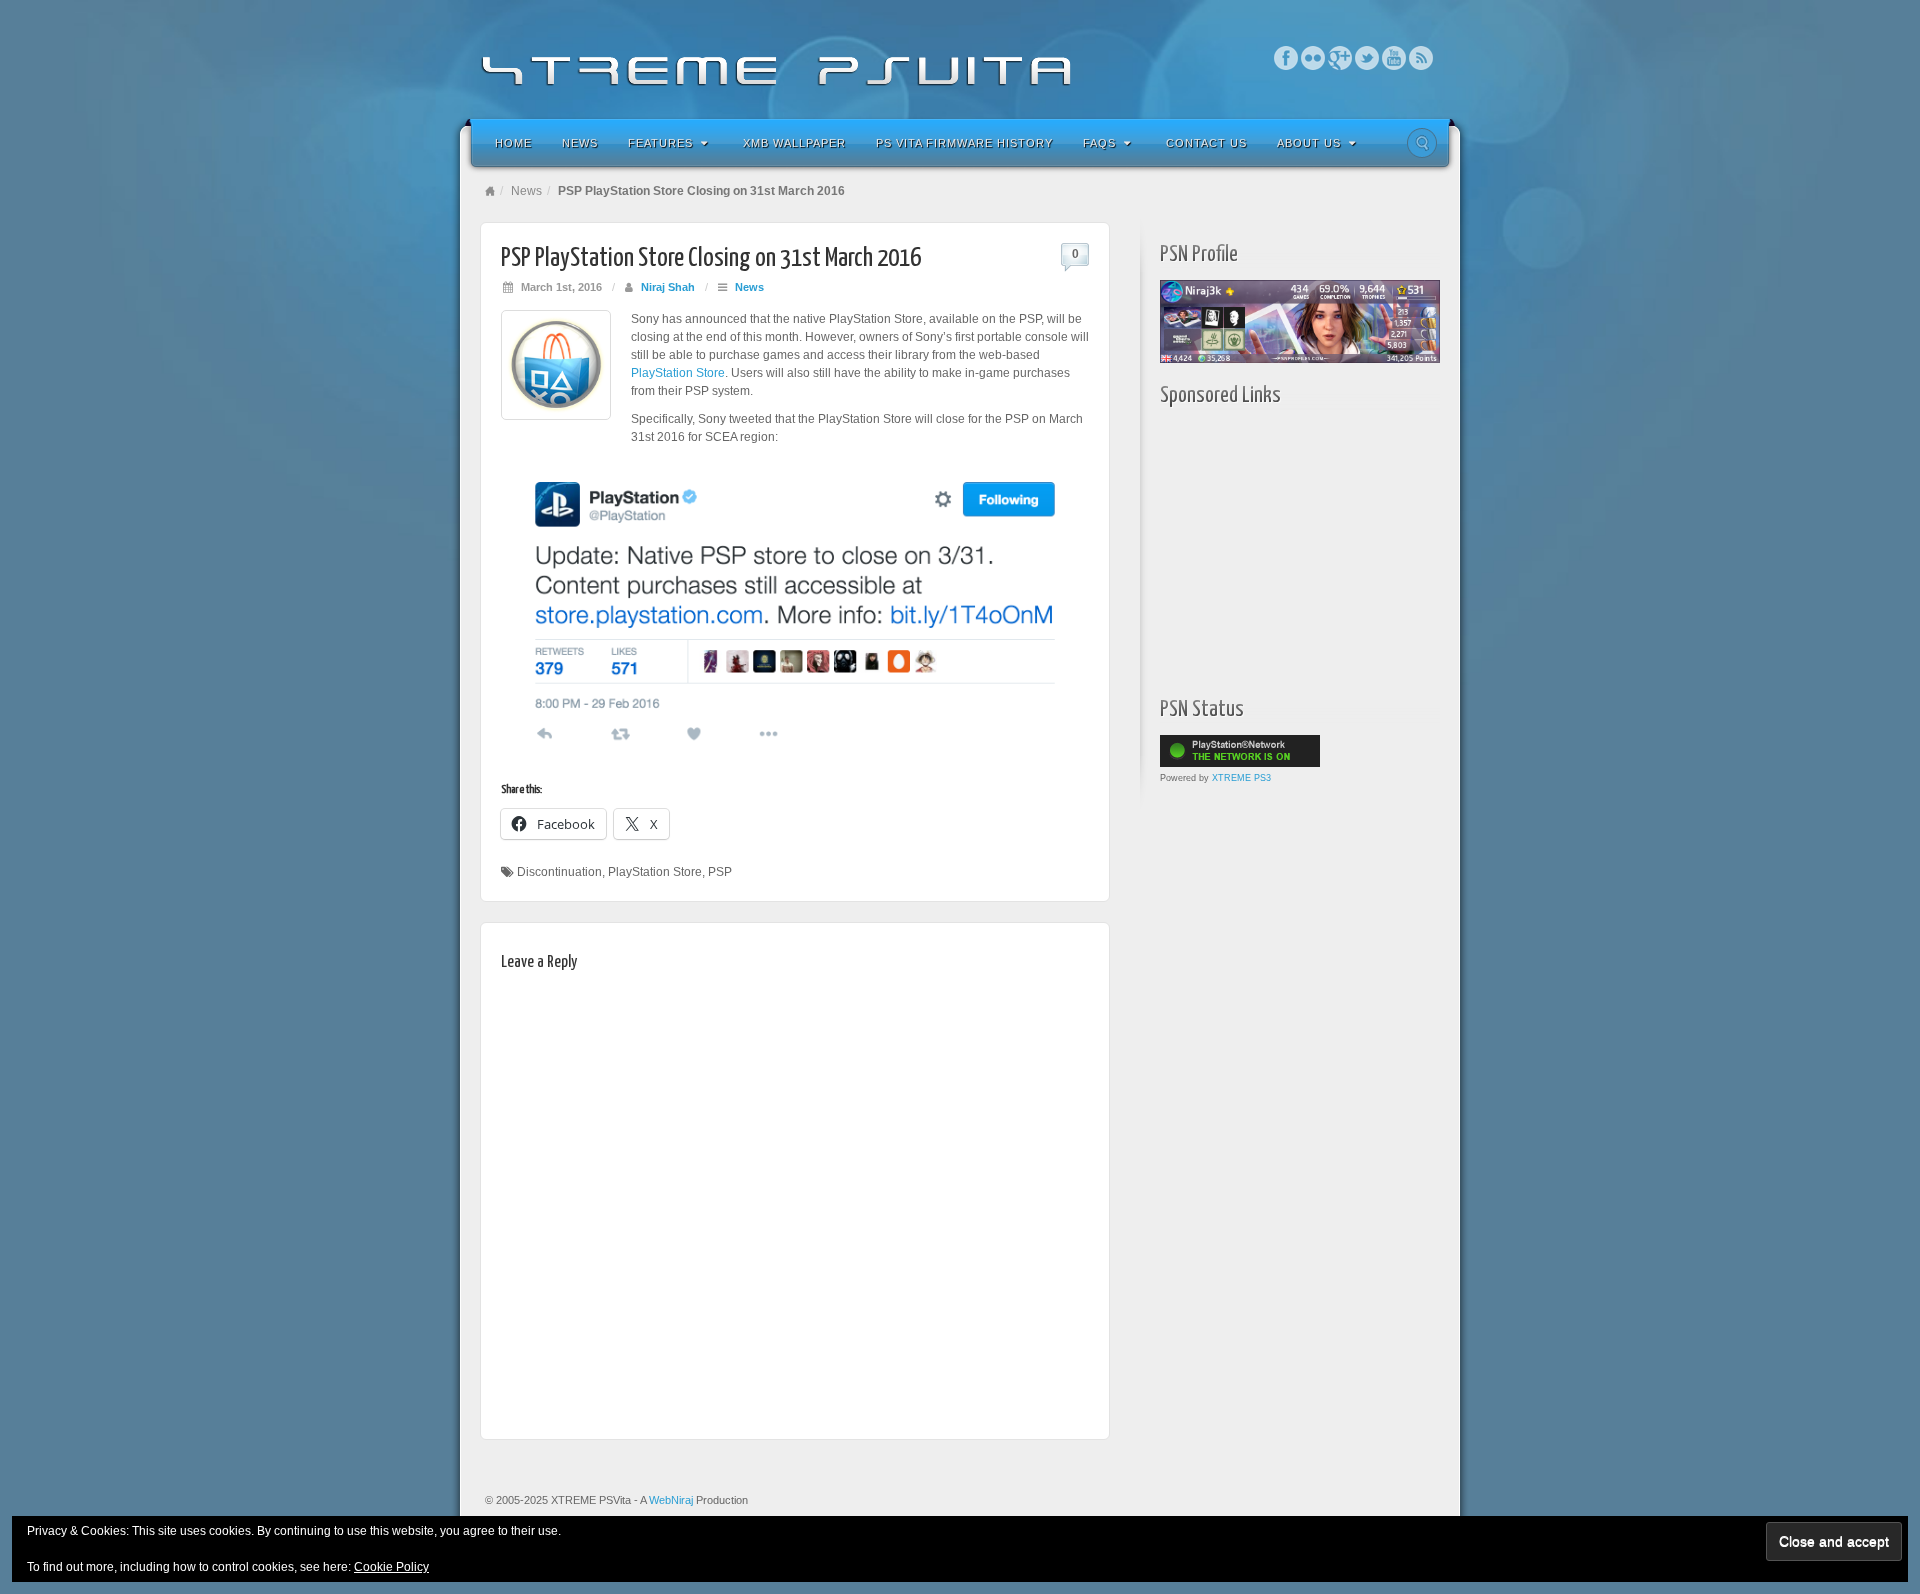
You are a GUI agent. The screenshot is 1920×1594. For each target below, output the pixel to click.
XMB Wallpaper (794, 143)
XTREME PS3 (1241, 778)
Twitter (1367, 58)
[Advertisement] (1285, 547)
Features (660, 143)
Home (513, 143)
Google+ (1340, 58)
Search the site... (1422, 143)
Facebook (1286, 58)
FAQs (1099, 143)
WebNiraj (671, 1500)
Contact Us (1206, 143)
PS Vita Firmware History (964, 143)
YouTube (1394, 58)
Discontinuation (559, 872)
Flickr (1313, 58)
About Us (1309, 143)
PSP (720, 872)
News (580, 143)
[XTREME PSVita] (960, 57)
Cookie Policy (391, 1567)
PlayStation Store (678, 373)
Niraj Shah (668, 287)
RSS (1421, 58)
